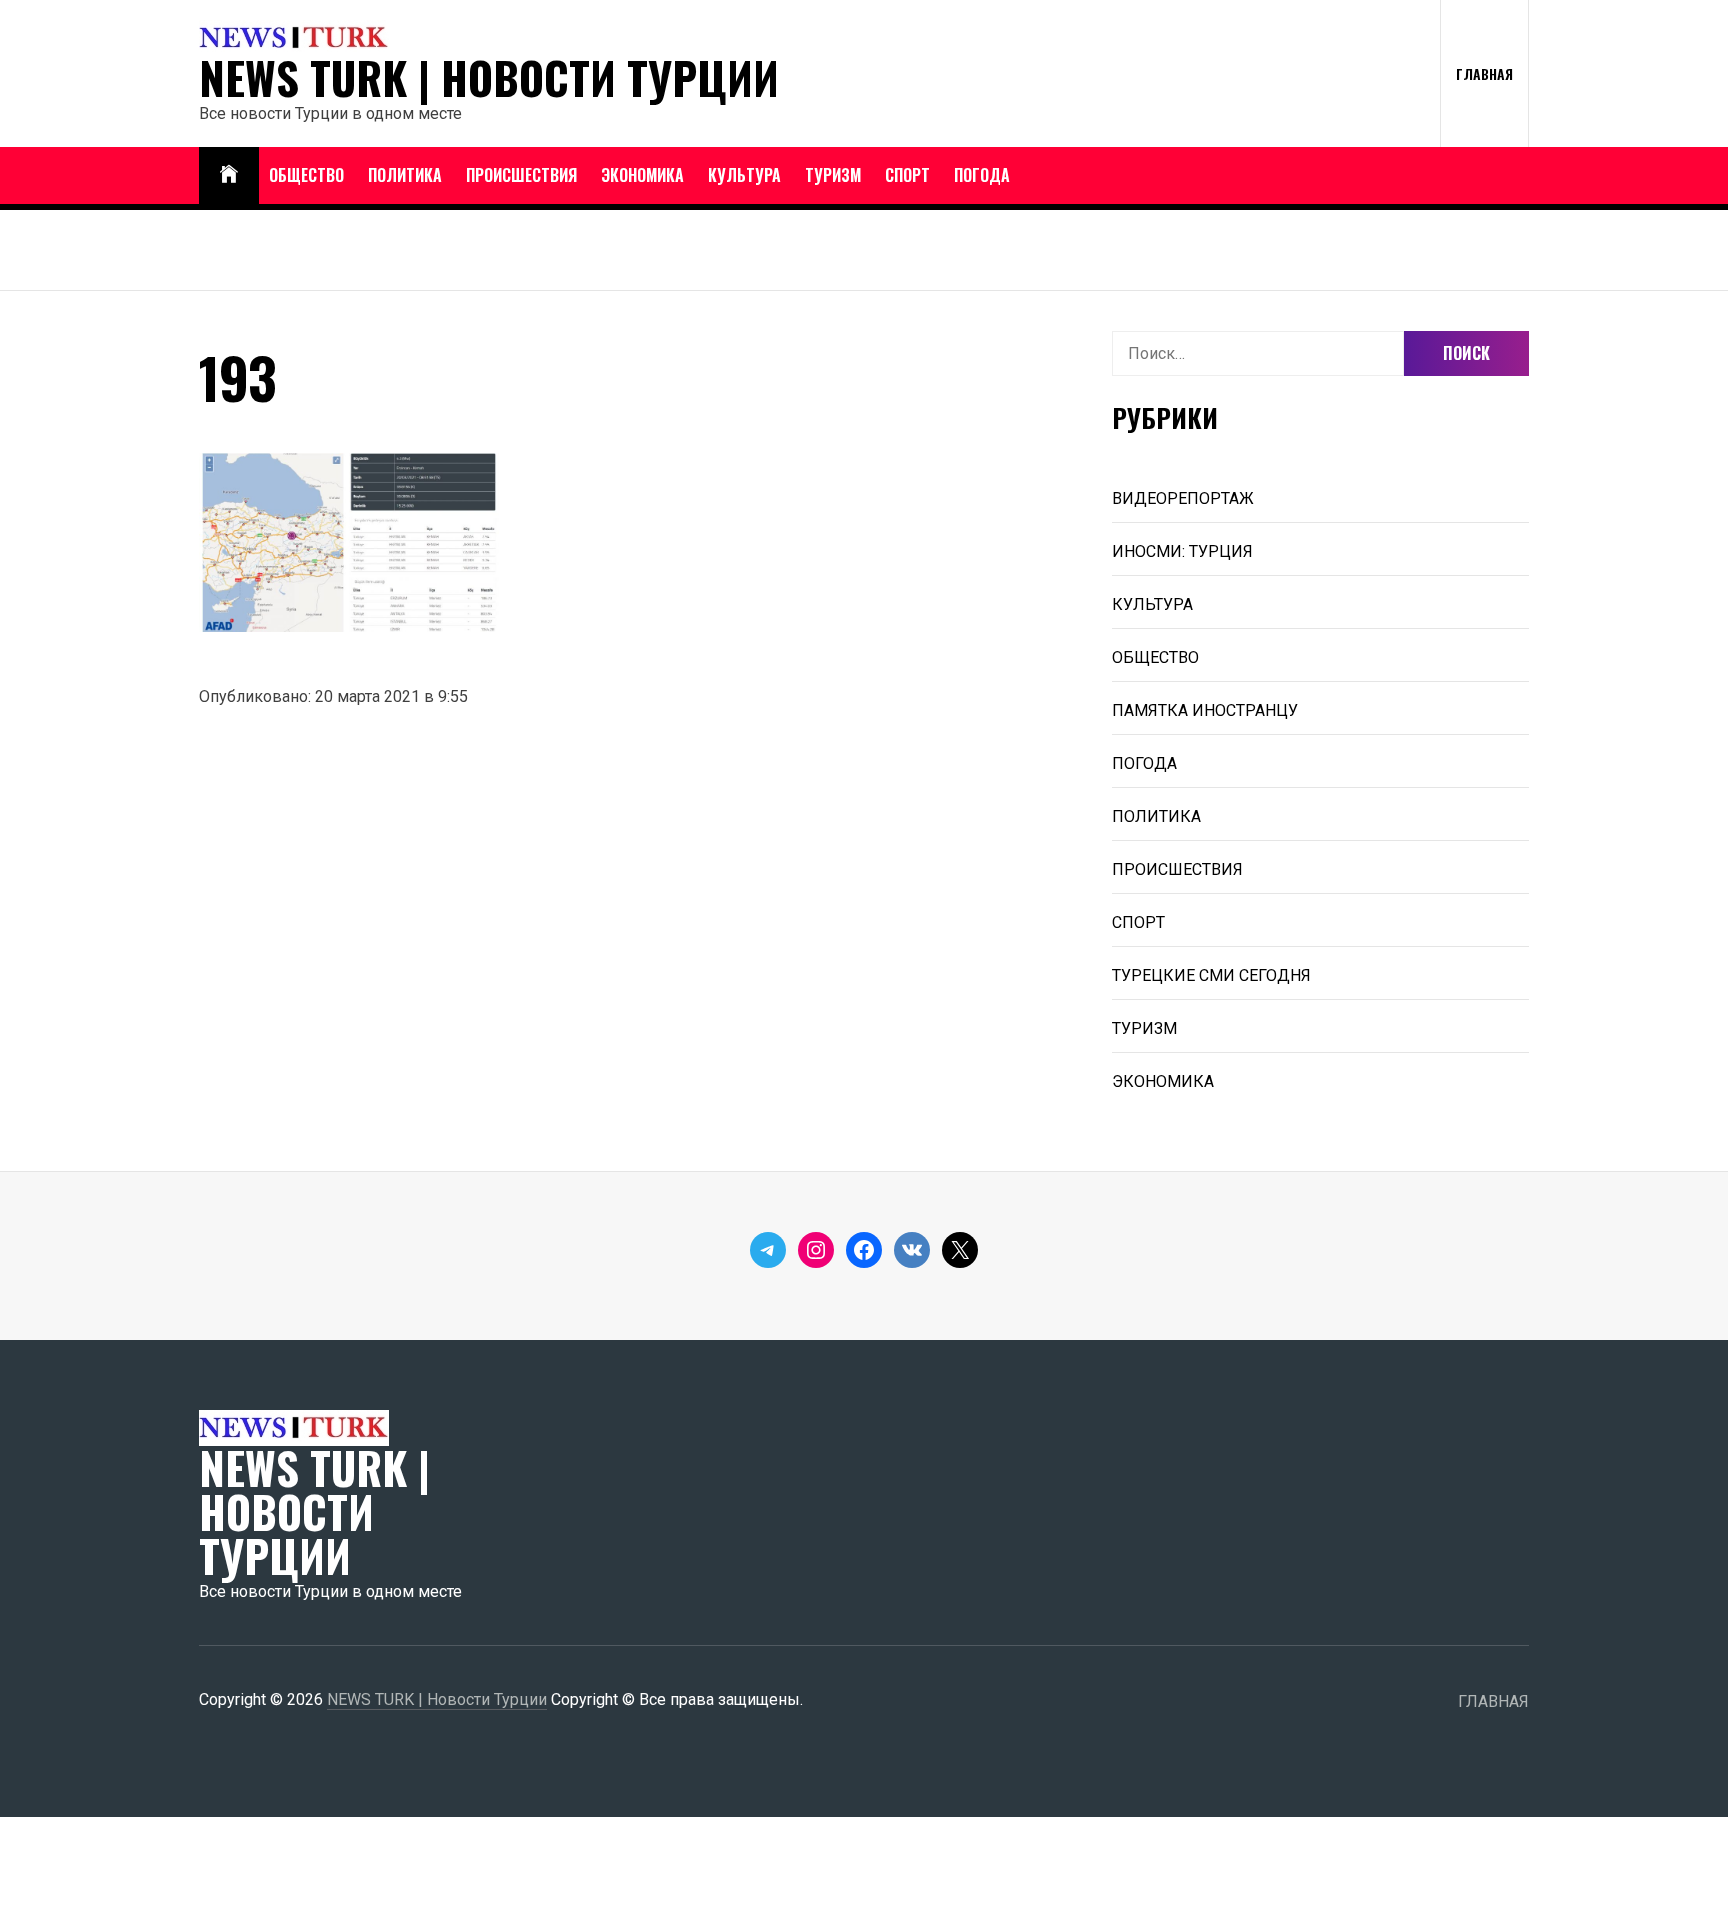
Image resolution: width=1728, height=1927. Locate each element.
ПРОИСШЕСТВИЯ (521, 175)
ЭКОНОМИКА (642, 175)
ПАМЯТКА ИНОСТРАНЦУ (1205, 710)
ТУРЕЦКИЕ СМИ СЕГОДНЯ (1211, 975)
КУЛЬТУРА (744, 175)
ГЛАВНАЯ (1484, 73)
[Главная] (229, 175)
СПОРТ (907, 175)
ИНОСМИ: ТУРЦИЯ (1182, 551)
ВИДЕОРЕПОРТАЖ (1183, 498)
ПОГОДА (982, 175)
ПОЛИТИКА (405, 175)
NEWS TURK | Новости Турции (489, 78)
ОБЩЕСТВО (306, 175)
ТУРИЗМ (833, 175)
